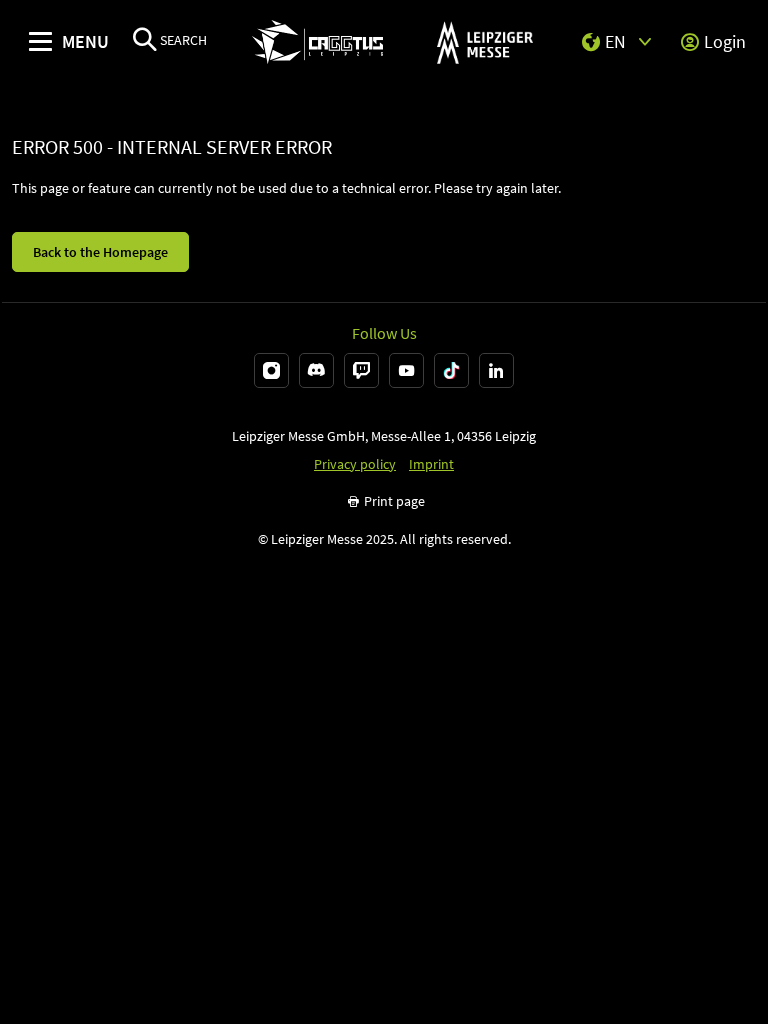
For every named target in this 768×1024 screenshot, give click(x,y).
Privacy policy (355, 464)
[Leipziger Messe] (484, 42)
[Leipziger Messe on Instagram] (271, 370)
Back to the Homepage (100, 252)
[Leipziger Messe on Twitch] (361, 370)
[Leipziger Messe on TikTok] (451, 370)
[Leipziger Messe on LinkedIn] (496, 370)
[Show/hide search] (145, 41)
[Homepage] (317, 42)
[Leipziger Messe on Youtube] (406, 370)
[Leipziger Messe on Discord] (316, 370)
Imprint (431, 464)
